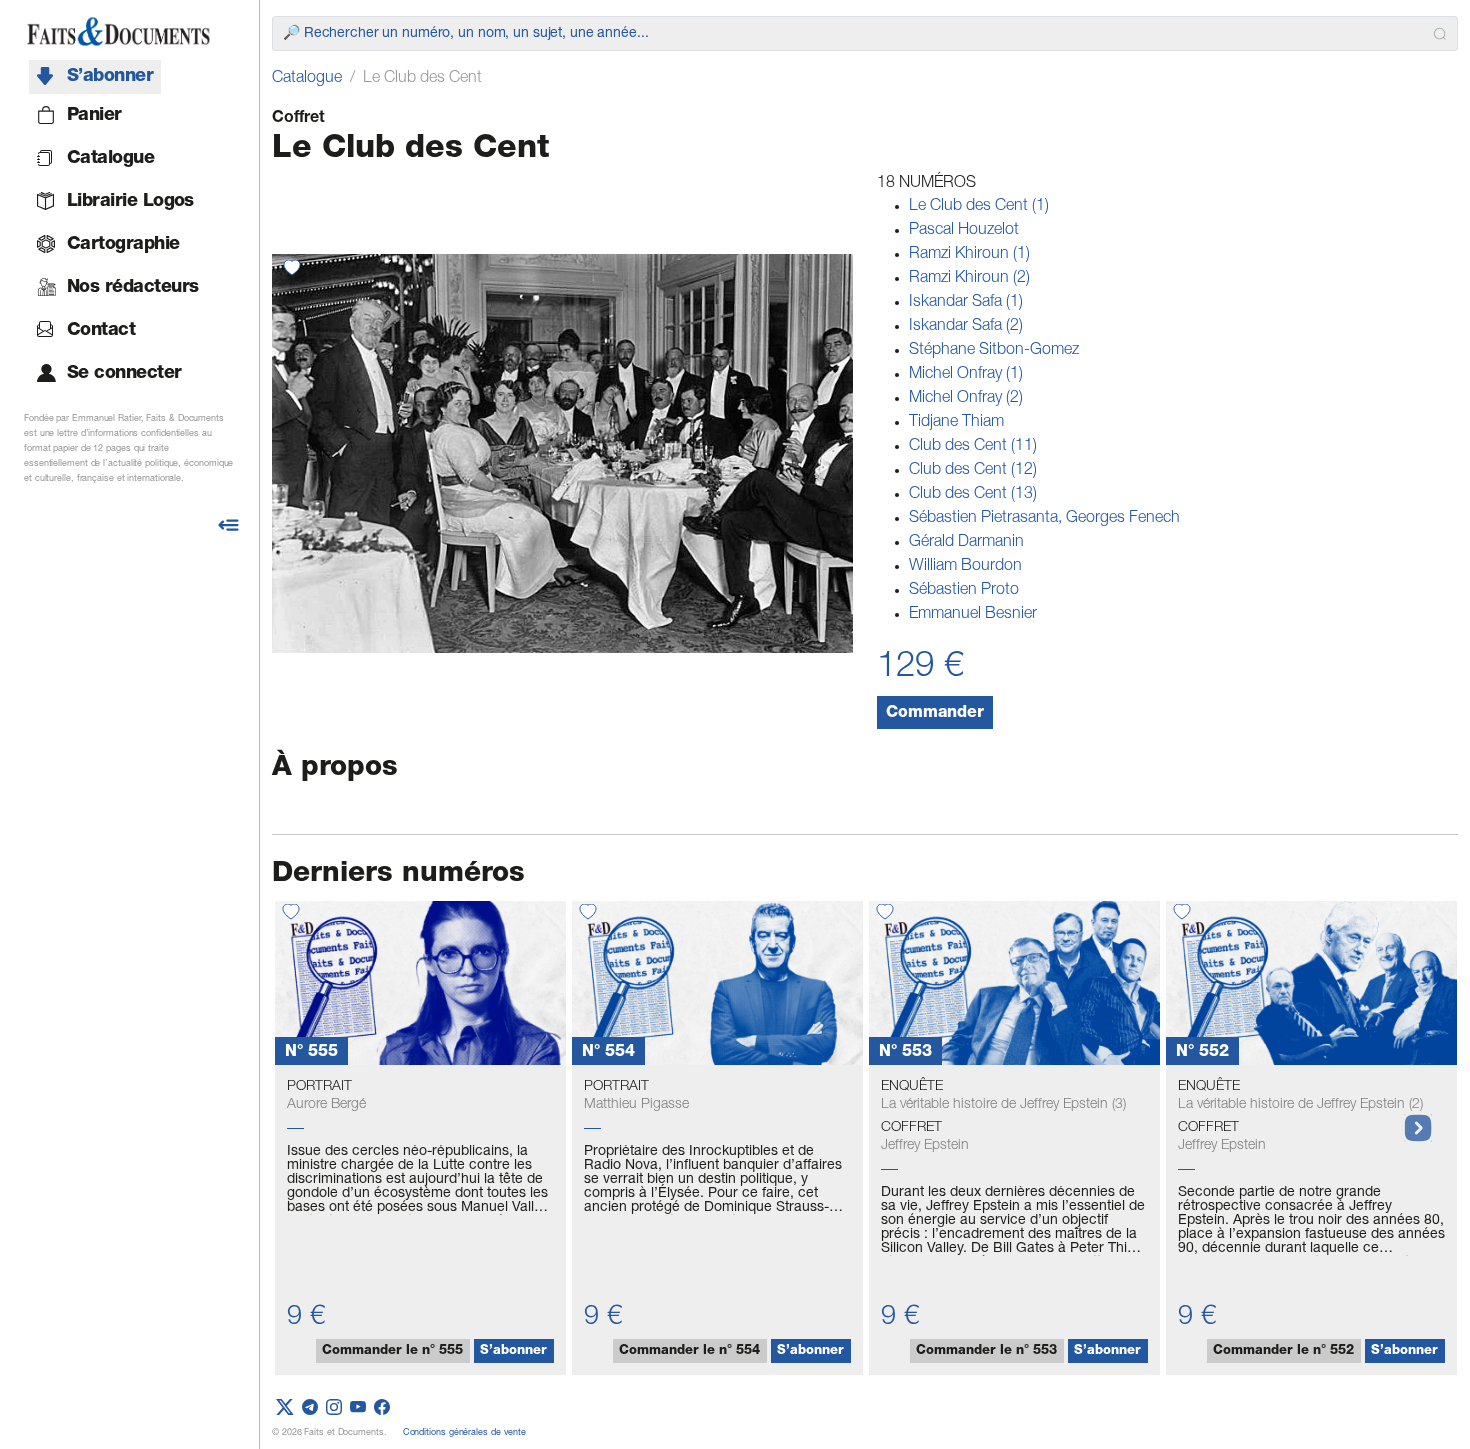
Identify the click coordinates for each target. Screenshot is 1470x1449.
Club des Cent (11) (973, 447)
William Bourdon (965, 567)
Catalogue (307, 79)
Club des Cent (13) (973, 495)
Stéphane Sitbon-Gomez (994, 351)
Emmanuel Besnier (973, 615)
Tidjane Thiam (956, 423)
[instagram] (334, 1408)
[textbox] (854, 34)
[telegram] (310, 1408)
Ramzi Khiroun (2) (969, 279)
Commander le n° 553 (986, 1351)
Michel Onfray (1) (966, 375)
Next (1408, 1118)
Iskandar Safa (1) (966, 303)
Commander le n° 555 (392, 1351)
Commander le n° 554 (689, 1351)
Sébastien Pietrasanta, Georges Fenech (1044, 519)
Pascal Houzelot (964, 231)
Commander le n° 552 (1283, 1351)
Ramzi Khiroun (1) (969, 255)
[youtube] (358, 1408)
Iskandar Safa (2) (966, 327)
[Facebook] (382, 1408)
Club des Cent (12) (973, 471)
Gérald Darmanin (966, 543)
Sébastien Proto (964, 591)
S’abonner (513, 1351)
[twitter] (285, 1408)
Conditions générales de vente (464, 1433)
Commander (935, 714)
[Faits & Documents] (118, 32)
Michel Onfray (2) (966, 399)
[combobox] (865, 33)
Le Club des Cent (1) (979, 207)
